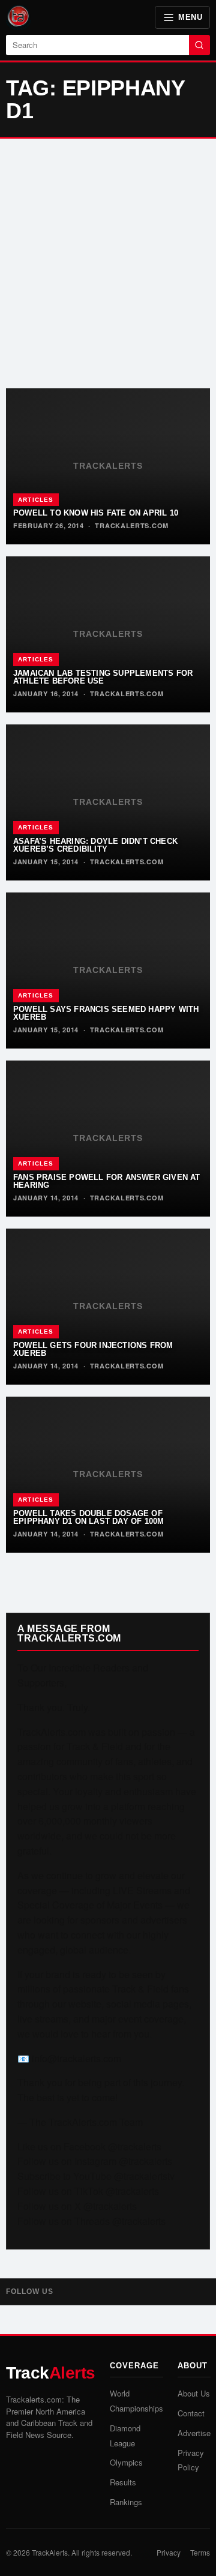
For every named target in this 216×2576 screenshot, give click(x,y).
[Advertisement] (108, 263)
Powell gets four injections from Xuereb (93, 1349)
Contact (191, 2413)
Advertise (194, 2433)
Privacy (169, 2552)
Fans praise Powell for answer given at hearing (107, 1181)
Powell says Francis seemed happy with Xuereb (106, 1013)
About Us (194, 2393)
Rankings (126, 2502)
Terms (200, 2552)
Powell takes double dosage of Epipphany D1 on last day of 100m (88, 1517)
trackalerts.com (132, 525)
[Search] (199, 45)
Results (123, 2482)
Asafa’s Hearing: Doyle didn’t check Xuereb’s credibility (95, 845)
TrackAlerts (50, 2552)
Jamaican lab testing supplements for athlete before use (103, 677)
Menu (190, 17)
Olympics (126, 2462)
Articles (36, 500)
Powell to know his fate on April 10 (96, 513)
